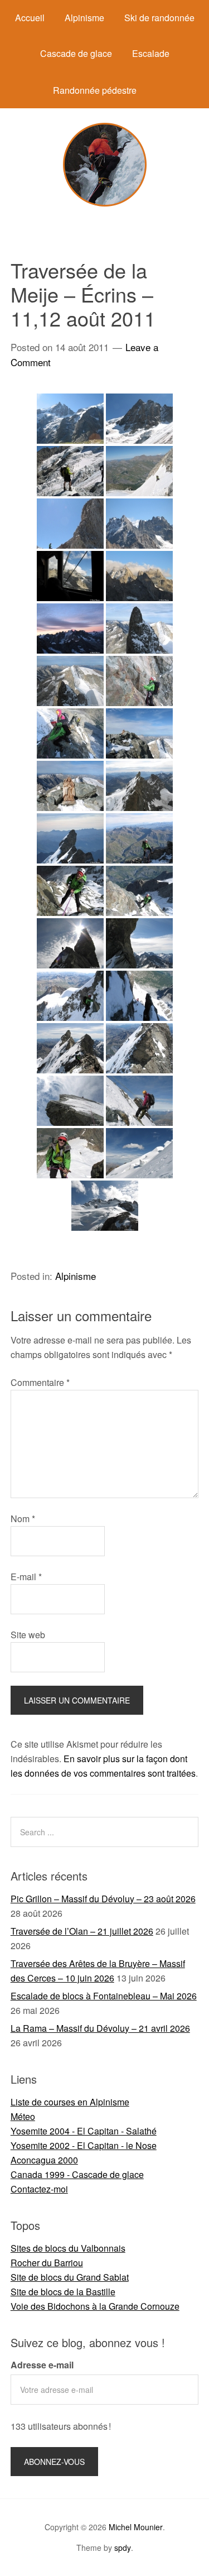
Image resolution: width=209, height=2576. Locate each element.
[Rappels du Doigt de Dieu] (70, 1153)
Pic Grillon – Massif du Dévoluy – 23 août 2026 (103, 1899)
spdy (123, 2548)
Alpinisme (84, 18)
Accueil (30, 18)
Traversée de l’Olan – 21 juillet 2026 (82, 1931)
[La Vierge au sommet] (70, 786)
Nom (23, 1519)
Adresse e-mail (42, 2365)
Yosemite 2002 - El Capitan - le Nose (84, 2145)
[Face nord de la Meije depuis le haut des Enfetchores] (139, 419)
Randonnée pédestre (95, 90)
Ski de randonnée (159, 18)
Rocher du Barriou (47, 2263)
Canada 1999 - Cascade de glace (77, 2174)
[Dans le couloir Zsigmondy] (139, 996)
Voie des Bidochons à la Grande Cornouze (95, 2306)
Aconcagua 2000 (44, 2160)
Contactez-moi (39, 2189)
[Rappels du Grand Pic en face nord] (70, 891)
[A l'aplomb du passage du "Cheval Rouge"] (139, 681)
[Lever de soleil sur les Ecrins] (70, 629)
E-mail (26, 1577)
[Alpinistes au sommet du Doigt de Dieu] (70, 838)
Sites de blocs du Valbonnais (68, 2248)
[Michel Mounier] (105, 203)
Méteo (23, 2116)
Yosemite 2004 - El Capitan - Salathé (84, 2131)
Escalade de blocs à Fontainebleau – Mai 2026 (104, 1996)
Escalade (151, 53)
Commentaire (40, 1382)
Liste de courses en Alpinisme (70, 2102)
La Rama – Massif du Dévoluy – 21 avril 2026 (100, 2028)
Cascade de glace (76, 53)
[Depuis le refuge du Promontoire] (70, 576)
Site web (28, 1635)
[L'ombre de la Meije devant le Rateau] (70, 681)
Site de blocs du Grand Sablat (70, 2277)
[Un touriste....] (70, 471)
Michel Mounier (136, 2527)
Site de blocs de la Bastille (63, 2292)
